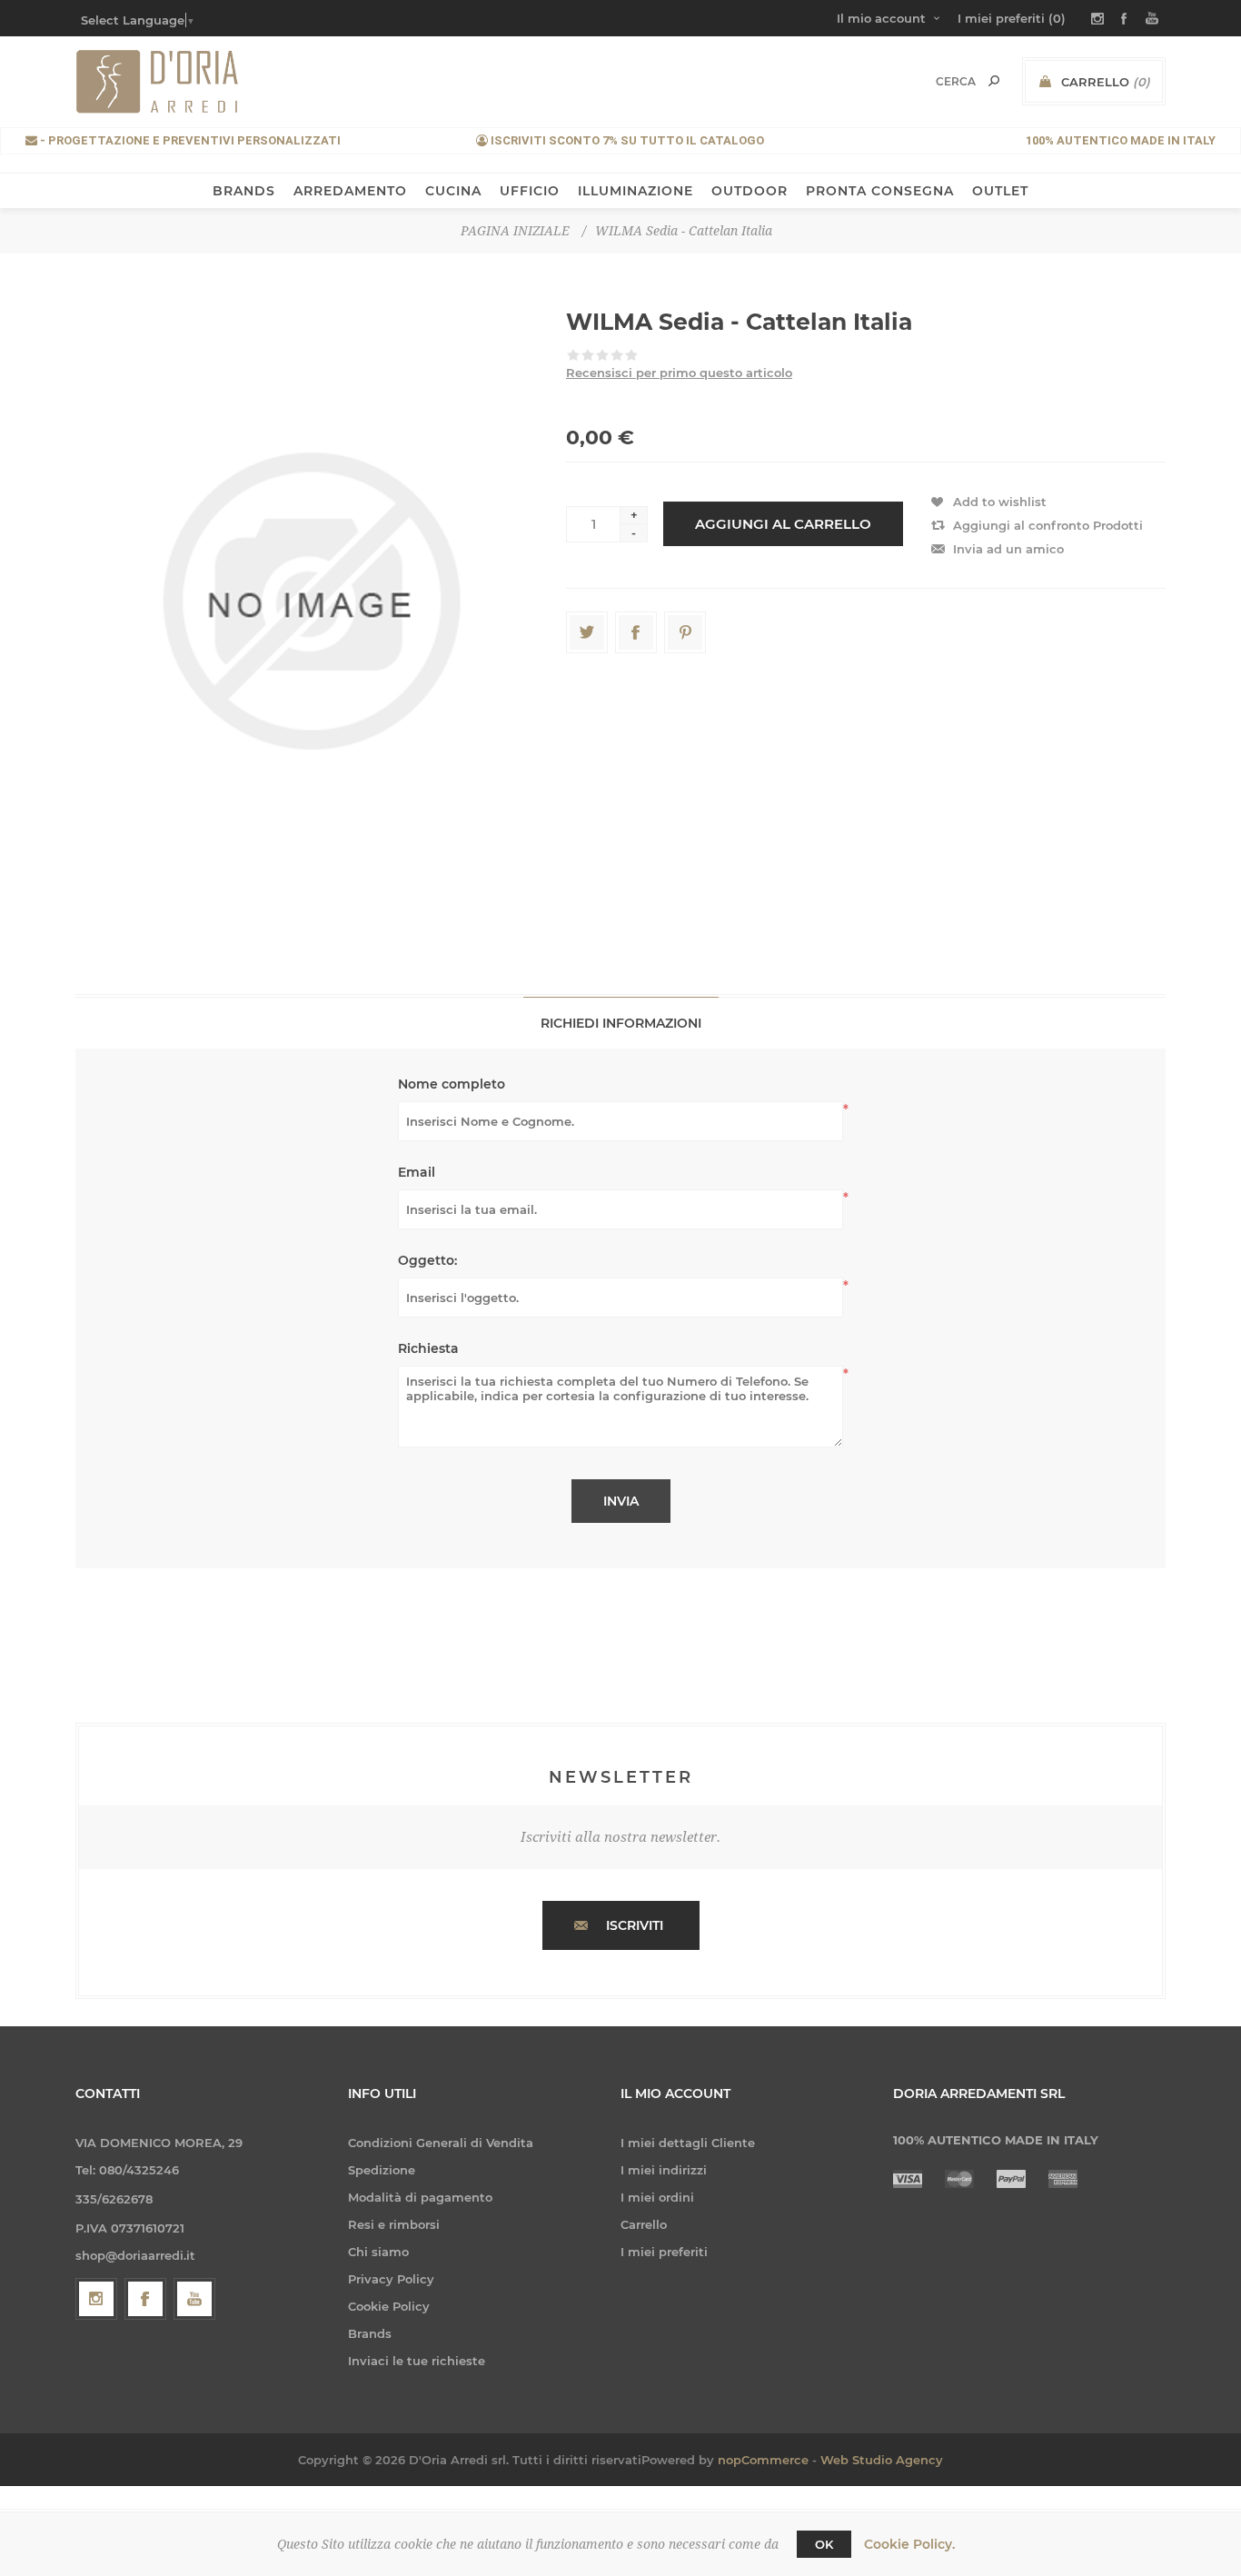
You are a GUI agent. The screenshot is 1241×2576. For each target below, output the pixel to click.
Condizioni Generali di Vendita (441, 2143)
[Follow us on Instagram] (96, 2299)
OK (824, 2544)
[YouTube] (194, 2299)
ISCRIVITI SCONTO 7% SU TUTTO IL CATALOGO (626, 140)
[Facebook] (145, 2299)
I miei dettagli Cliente (688, 2143)
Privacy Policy (391, 2279)
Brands (370, 2333)
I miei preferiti (664, 2252)
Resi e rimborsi (394, 2224)
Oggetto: (427, 1260)
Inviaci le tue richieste (417, 2361)
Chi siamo (378, 2252)
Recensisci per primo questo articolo (679, 373)
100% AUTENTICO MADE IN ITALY (1121, 140)
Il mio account (881, 18)
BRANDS (244, 191)
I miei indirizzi (664, 2170)
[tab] (621, 1023)
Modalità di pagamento (420, 2197)
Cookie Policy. (909, 2544)
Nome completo (452, 1084)
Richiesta (428, 1348)
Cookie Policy (389, 2306)
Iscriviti (635, 1925)
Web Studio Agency (882, 2460)
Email (417, 1172)
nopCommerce (763, 2460)
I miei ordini (657, 2197)
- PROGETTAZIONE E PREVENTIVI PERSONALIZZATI (189, 140)
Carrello (644, 2224)
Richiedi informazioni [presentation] (621, 1023)
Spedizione (382, 2170)
